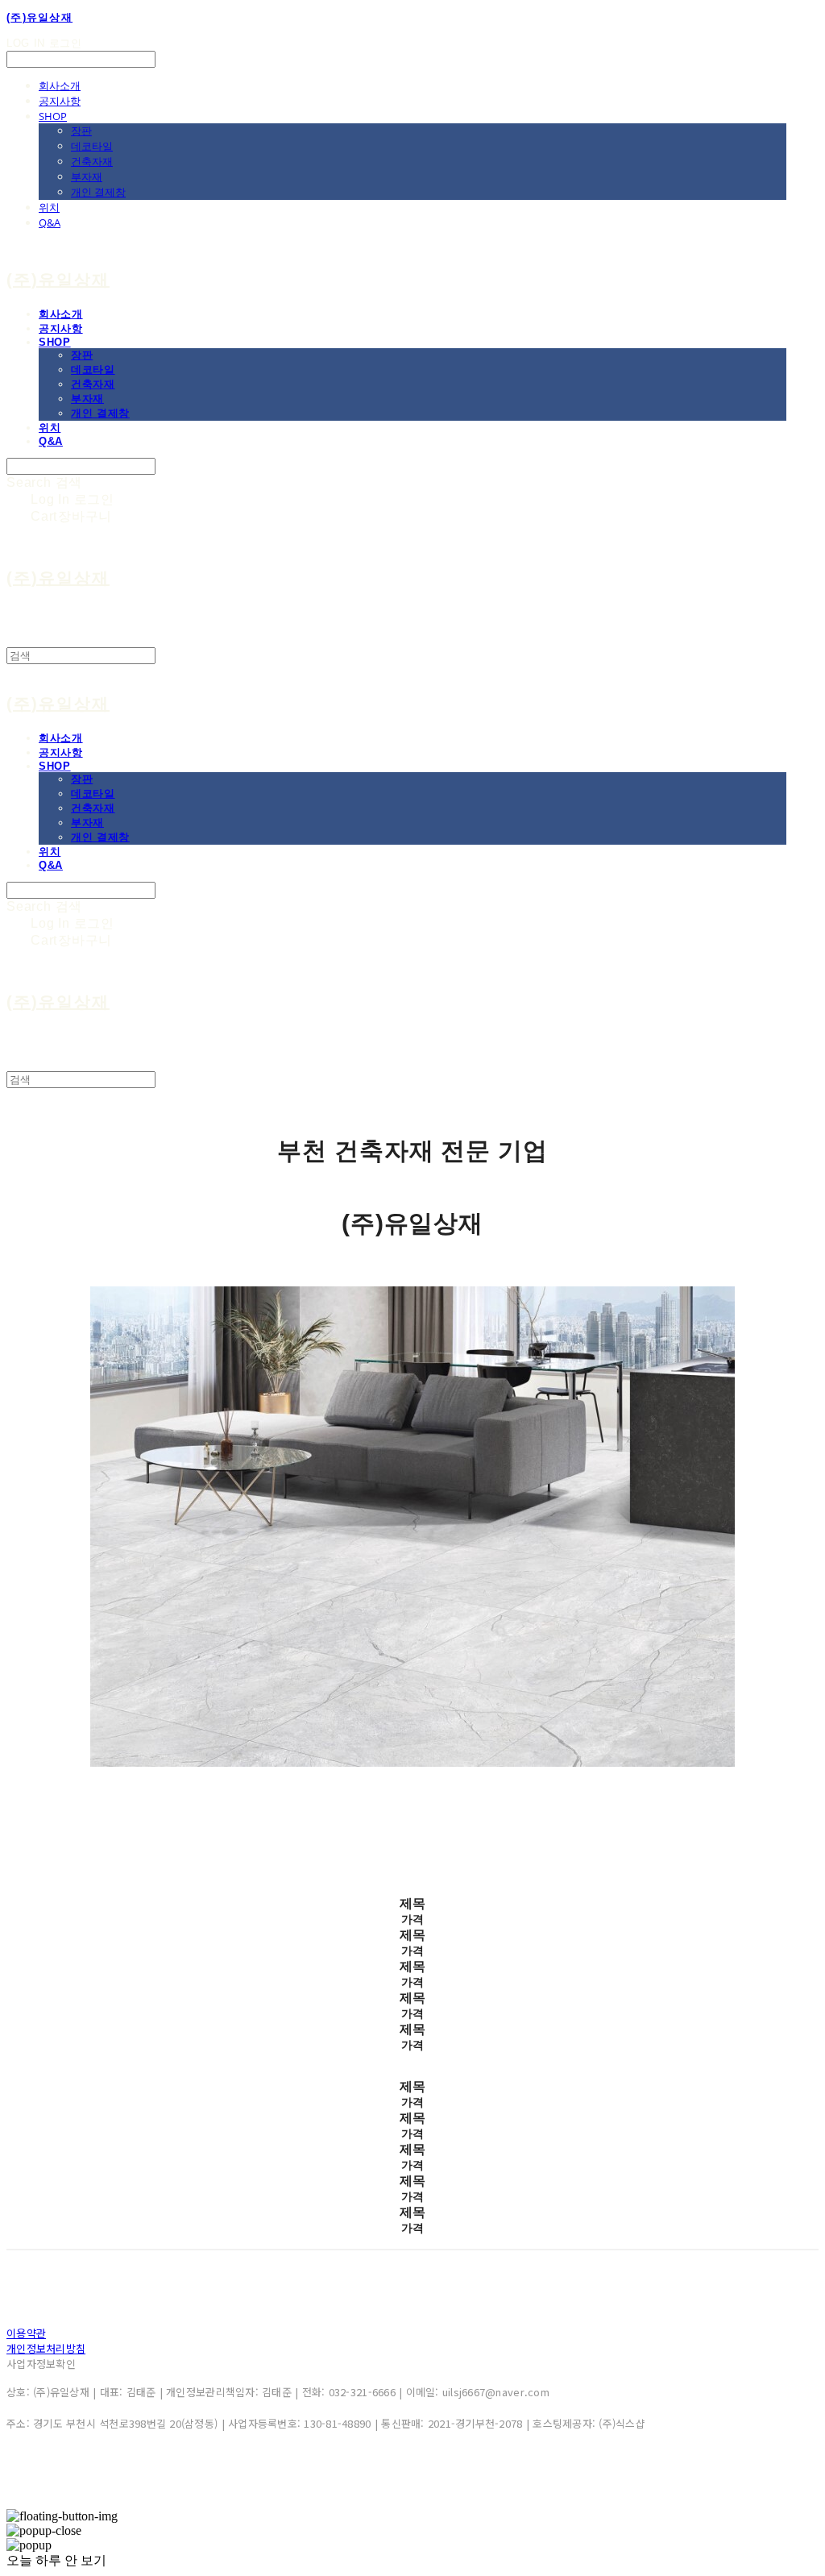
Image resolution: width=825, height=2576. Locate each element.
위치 (49, 207)
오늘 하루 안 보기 (56, 2560)
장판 (81, 131)
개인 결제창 (98, 192)
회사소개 (60, 85)
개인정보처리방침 (46, 2348)
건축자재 (92, 161)
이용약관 (26, 2333)
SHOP (53, 116)
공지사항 (60, 101)
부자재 (87, 177)
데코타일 (92, 146)
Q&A (50, 222)
